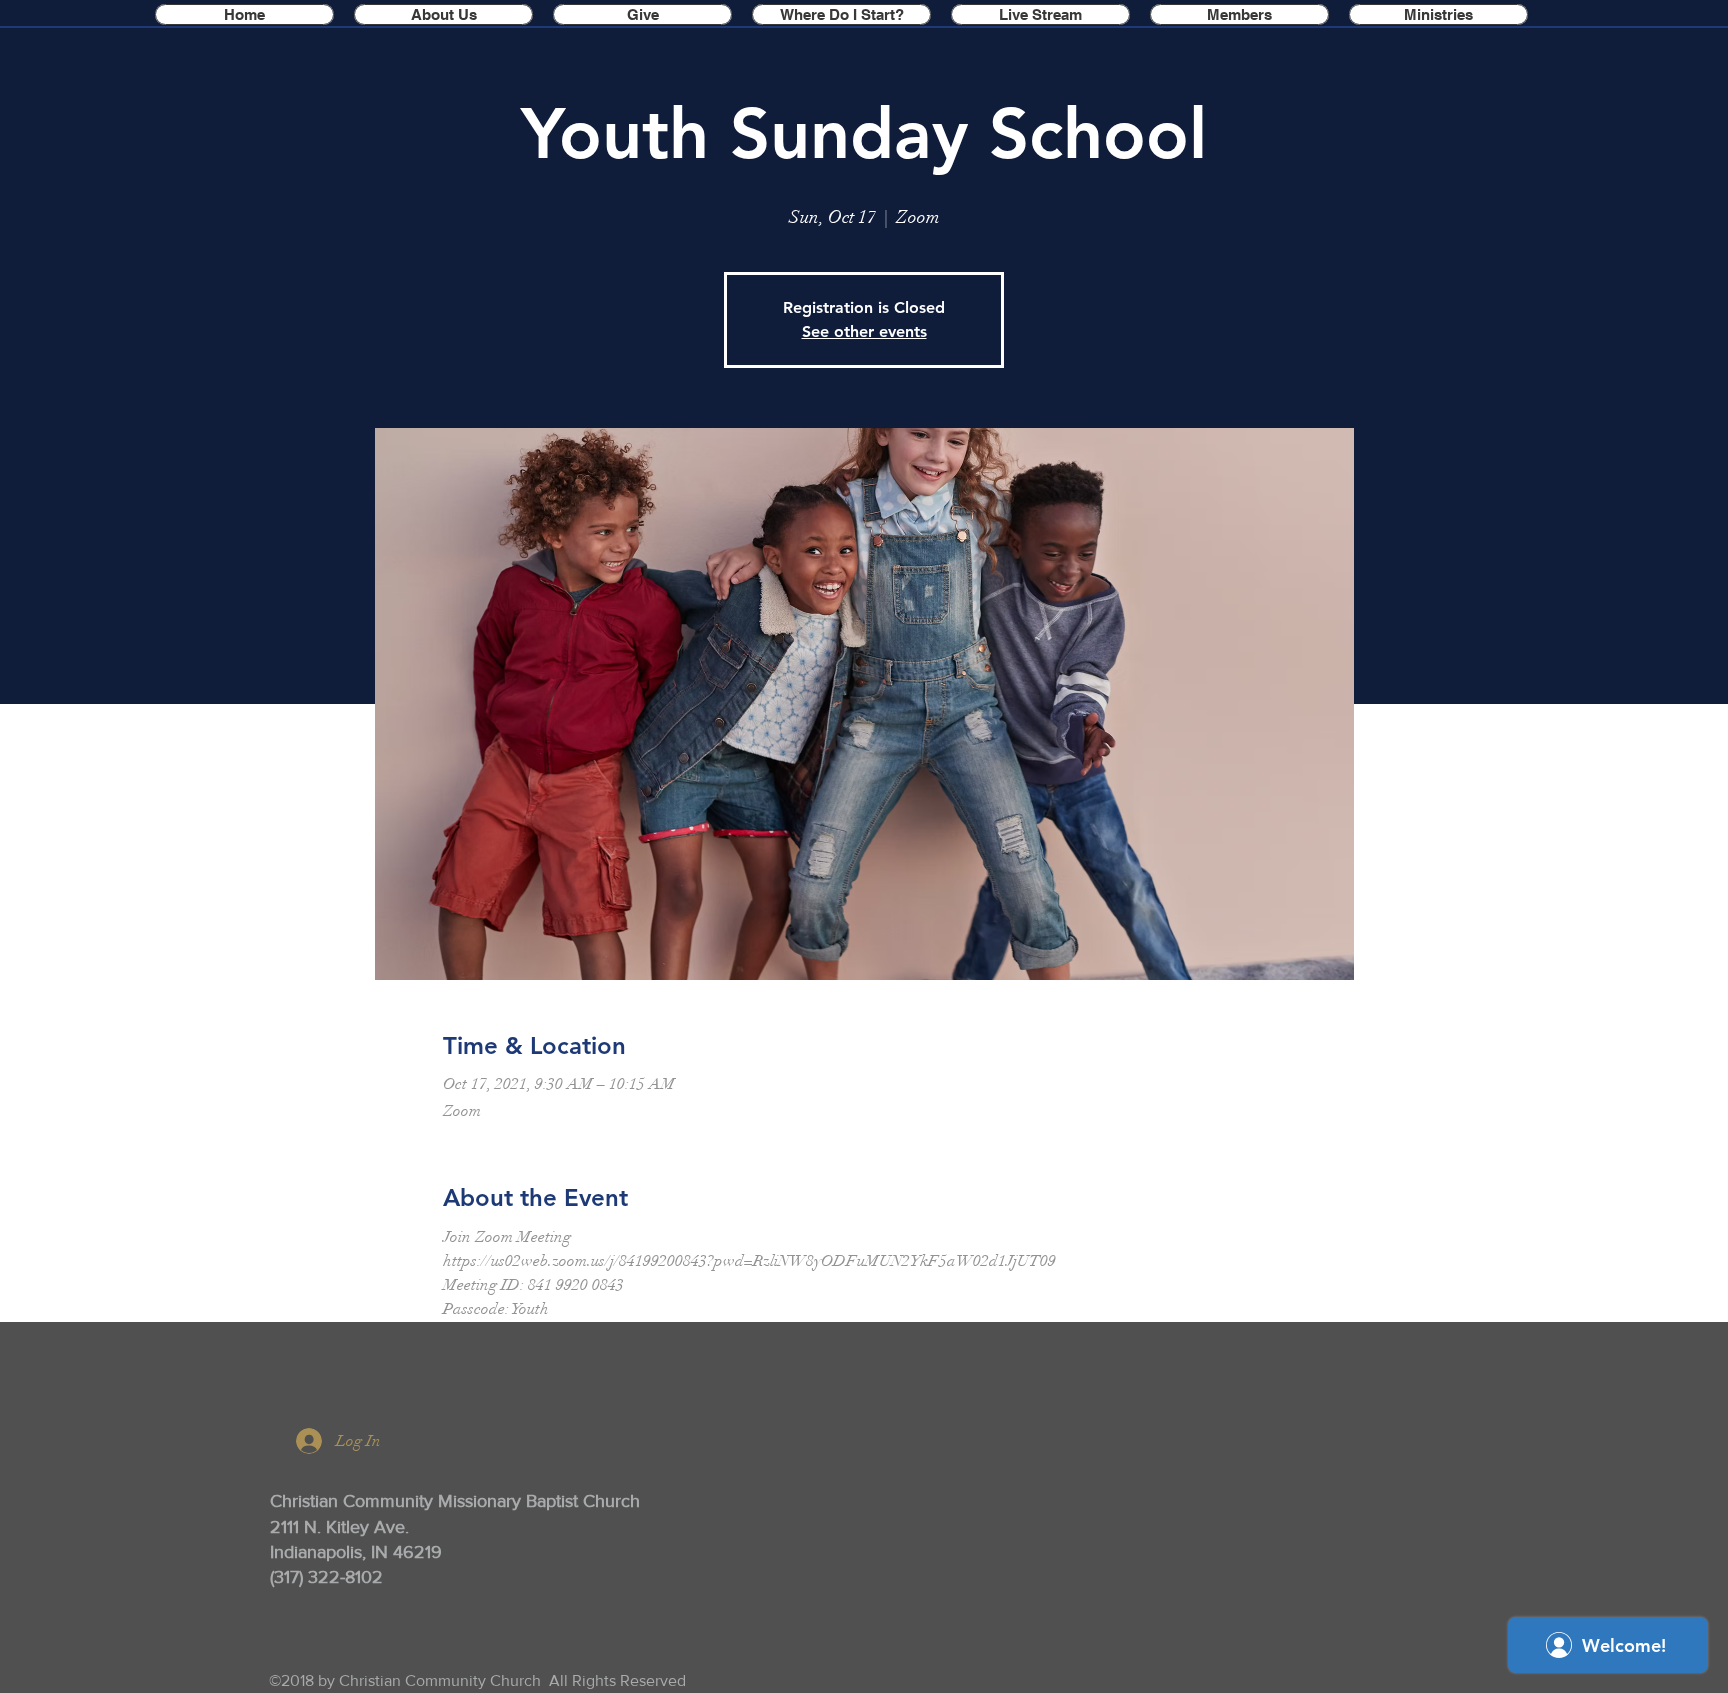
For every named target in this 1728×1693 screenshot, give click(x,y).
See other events (864, 331)
